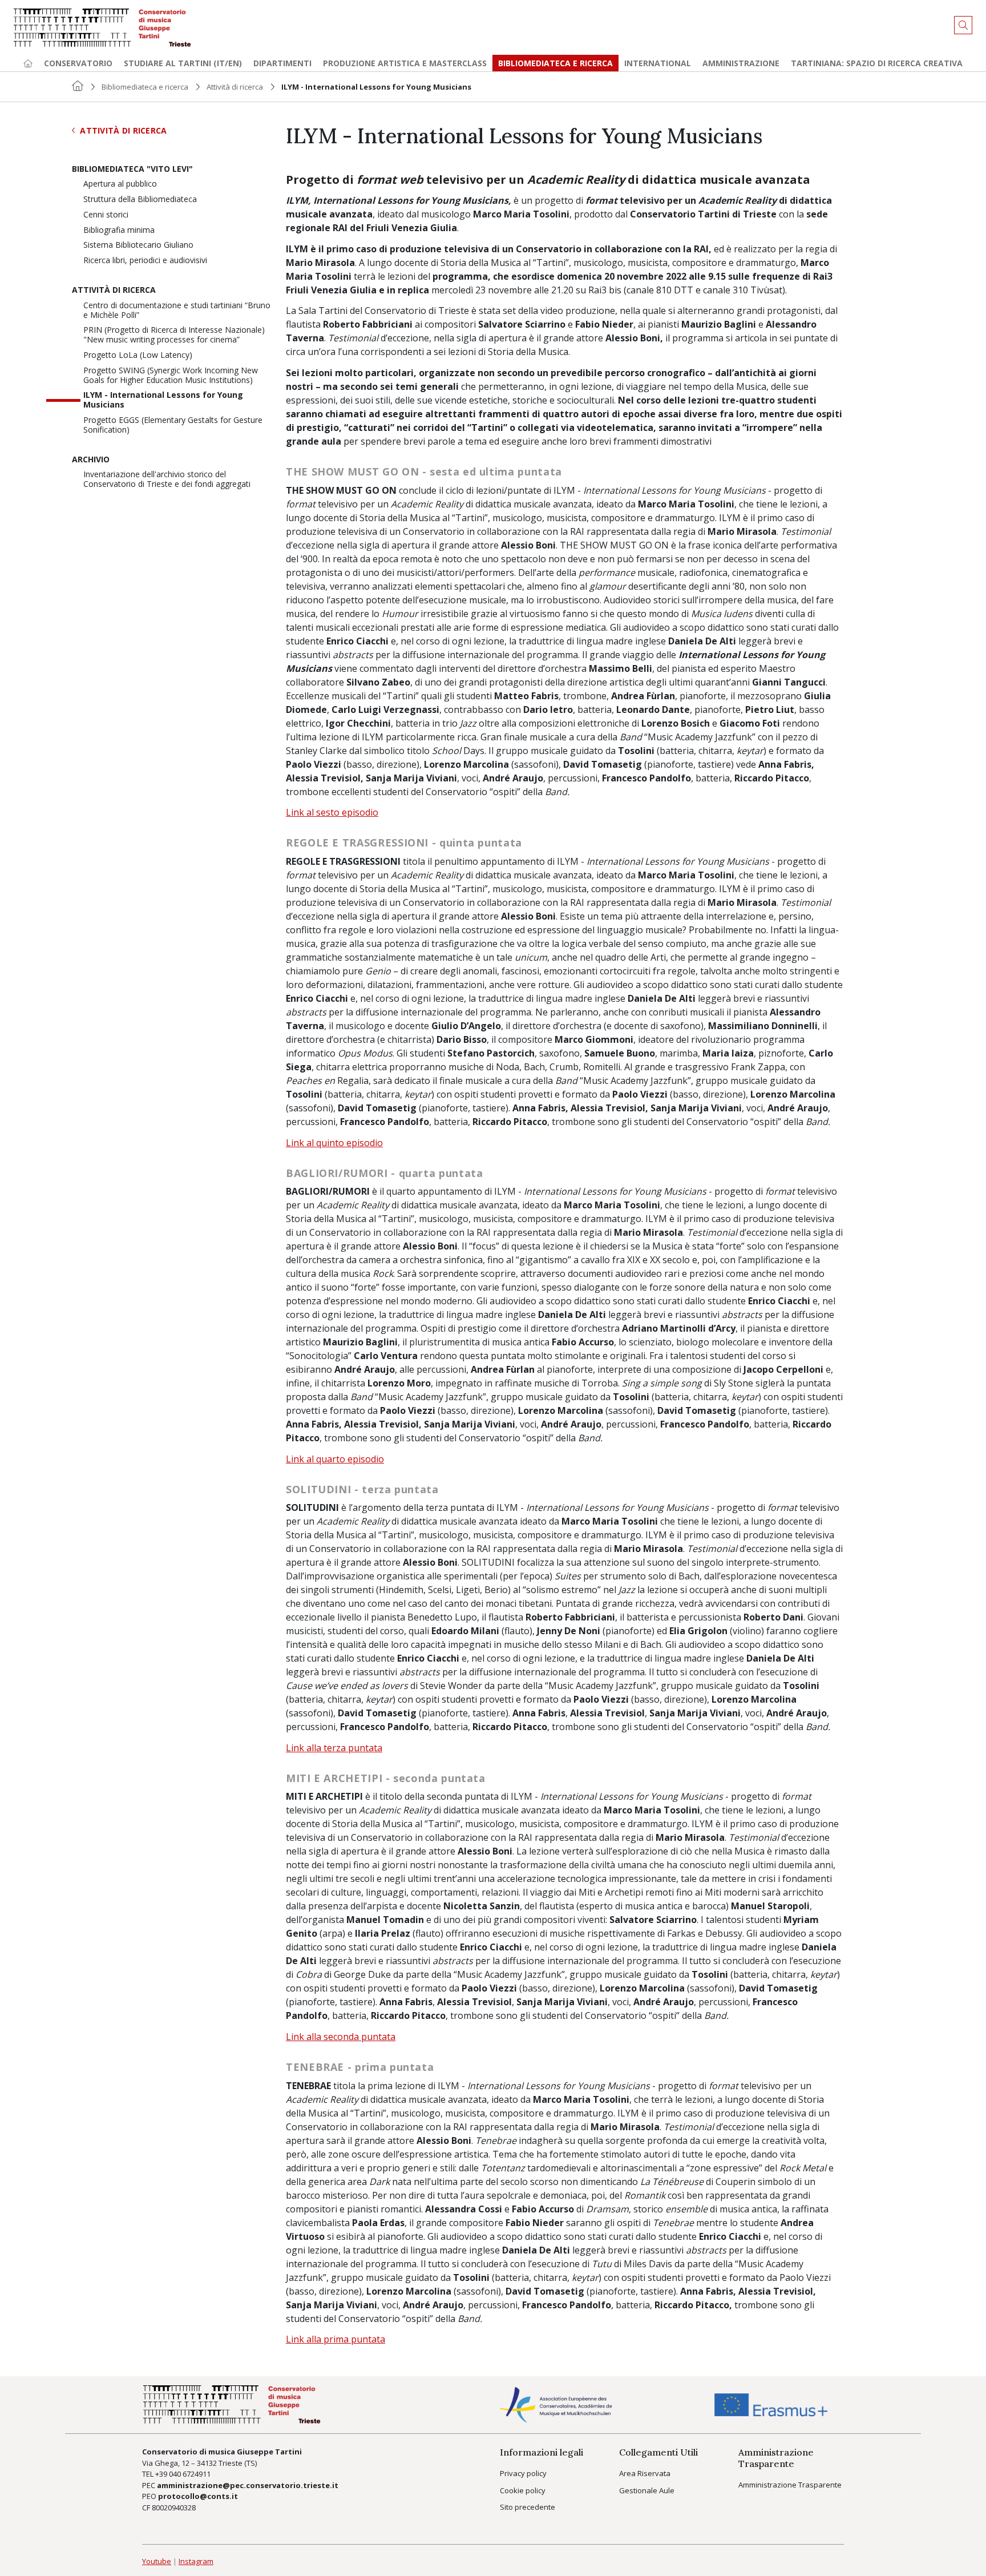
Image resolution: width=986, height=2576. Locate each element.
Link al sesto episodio (332, 812)
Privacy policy (523, 2473)
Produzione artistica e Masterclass (405, 63)
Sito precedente (528, 2507)
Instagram (196, 2561)
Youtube (157, 2561)
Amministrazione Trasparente (790, 2485)
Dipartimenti (282, 63)
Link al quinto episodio (334, 1143)
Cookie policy (523, 2490)
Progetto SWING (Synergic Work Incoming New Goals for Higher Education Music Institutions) (171, 376)
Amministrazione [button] (741, 63)
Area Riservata (645, 2473)
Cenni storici (106, 215)
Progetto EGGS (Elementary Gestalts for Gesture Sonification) (173, 425)
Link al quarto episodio (335, 1459)
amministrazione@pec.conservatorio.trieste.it (248, 2485)
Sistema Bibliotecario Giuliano (138, 245)
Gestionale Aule (647, 2490)
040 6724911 (190, 2474)
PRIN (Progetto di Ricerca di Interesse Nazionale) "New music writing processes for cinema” (174, 335)
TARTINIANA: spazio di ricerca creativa (877, 63)
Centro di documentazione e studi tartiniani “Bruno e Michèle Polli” (177, 311)
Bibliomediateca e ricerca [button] (555, 63)
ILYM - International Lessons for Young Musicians (163, 400)
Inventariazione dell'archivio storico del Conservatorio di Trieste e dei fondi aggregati (167, 479)
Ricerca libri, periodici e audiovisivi (145, 261)
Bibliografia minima (119, 230)
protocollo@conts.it (198, 2496)
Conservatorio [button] (78, 63)
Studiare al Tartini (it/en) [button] (183, 63)
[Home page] (28, 63)
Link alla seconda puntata (341, 2037)
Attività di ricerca (235, 87)
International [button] (658, 63)
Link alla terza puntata (334, 1748)
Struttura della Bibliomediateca (140, 199)
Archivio (91, 460)
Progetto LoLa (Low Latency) (138, 355)
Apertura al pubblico (120, 184)
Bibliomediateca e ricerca (145, 87)
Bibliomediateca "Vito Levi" (132, 169)
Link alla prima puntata (336, 2339)
